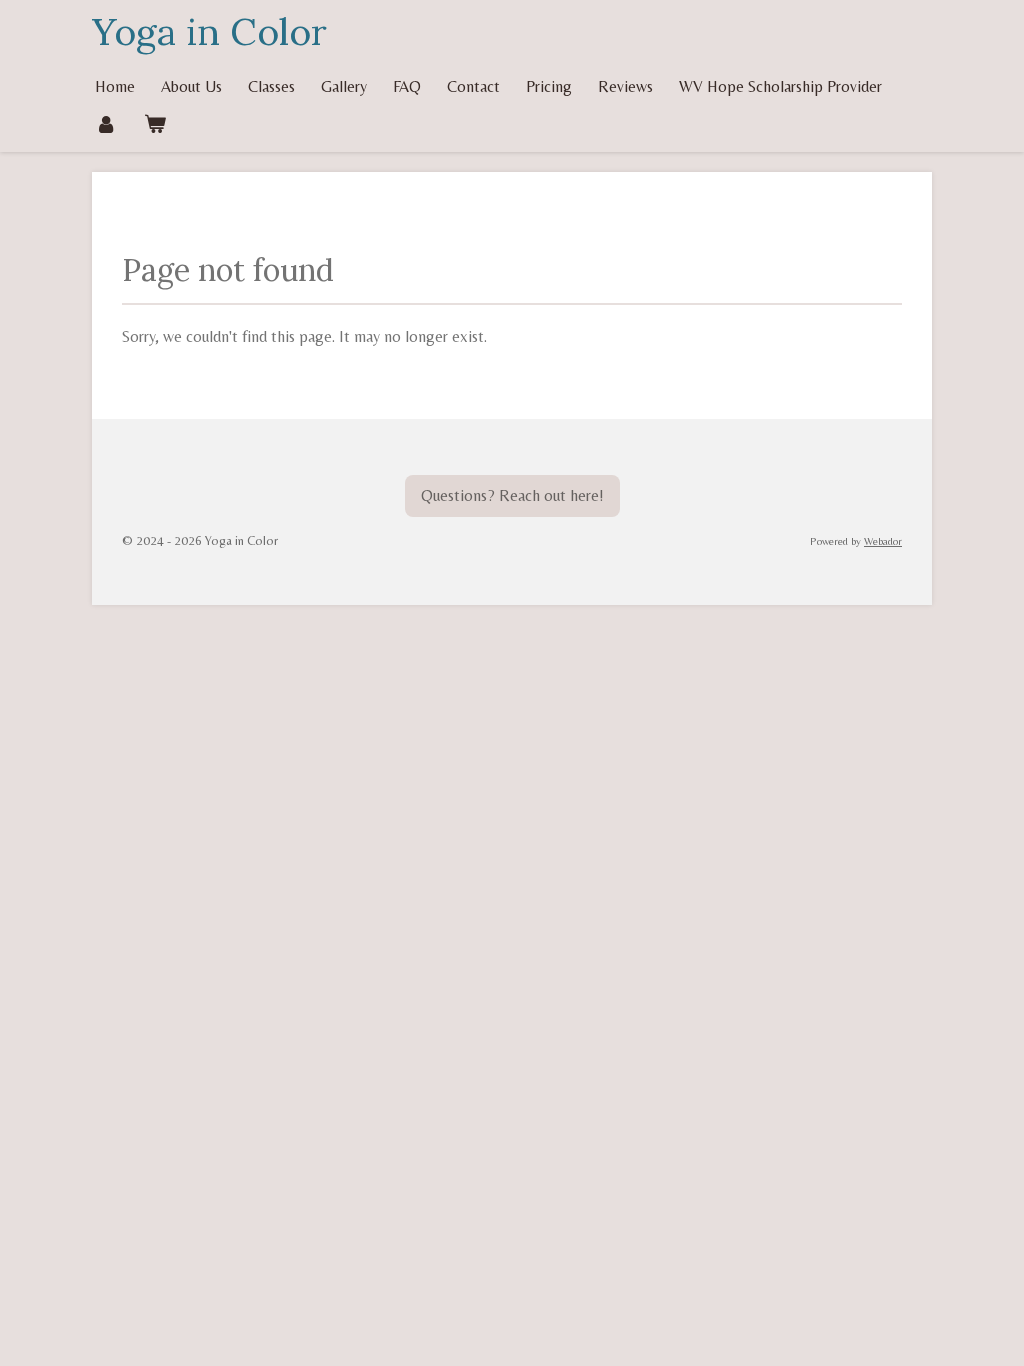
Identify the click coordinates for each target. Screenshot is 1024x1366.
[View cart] (154, 123)
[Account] (106, 123)
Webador (883, 541)
